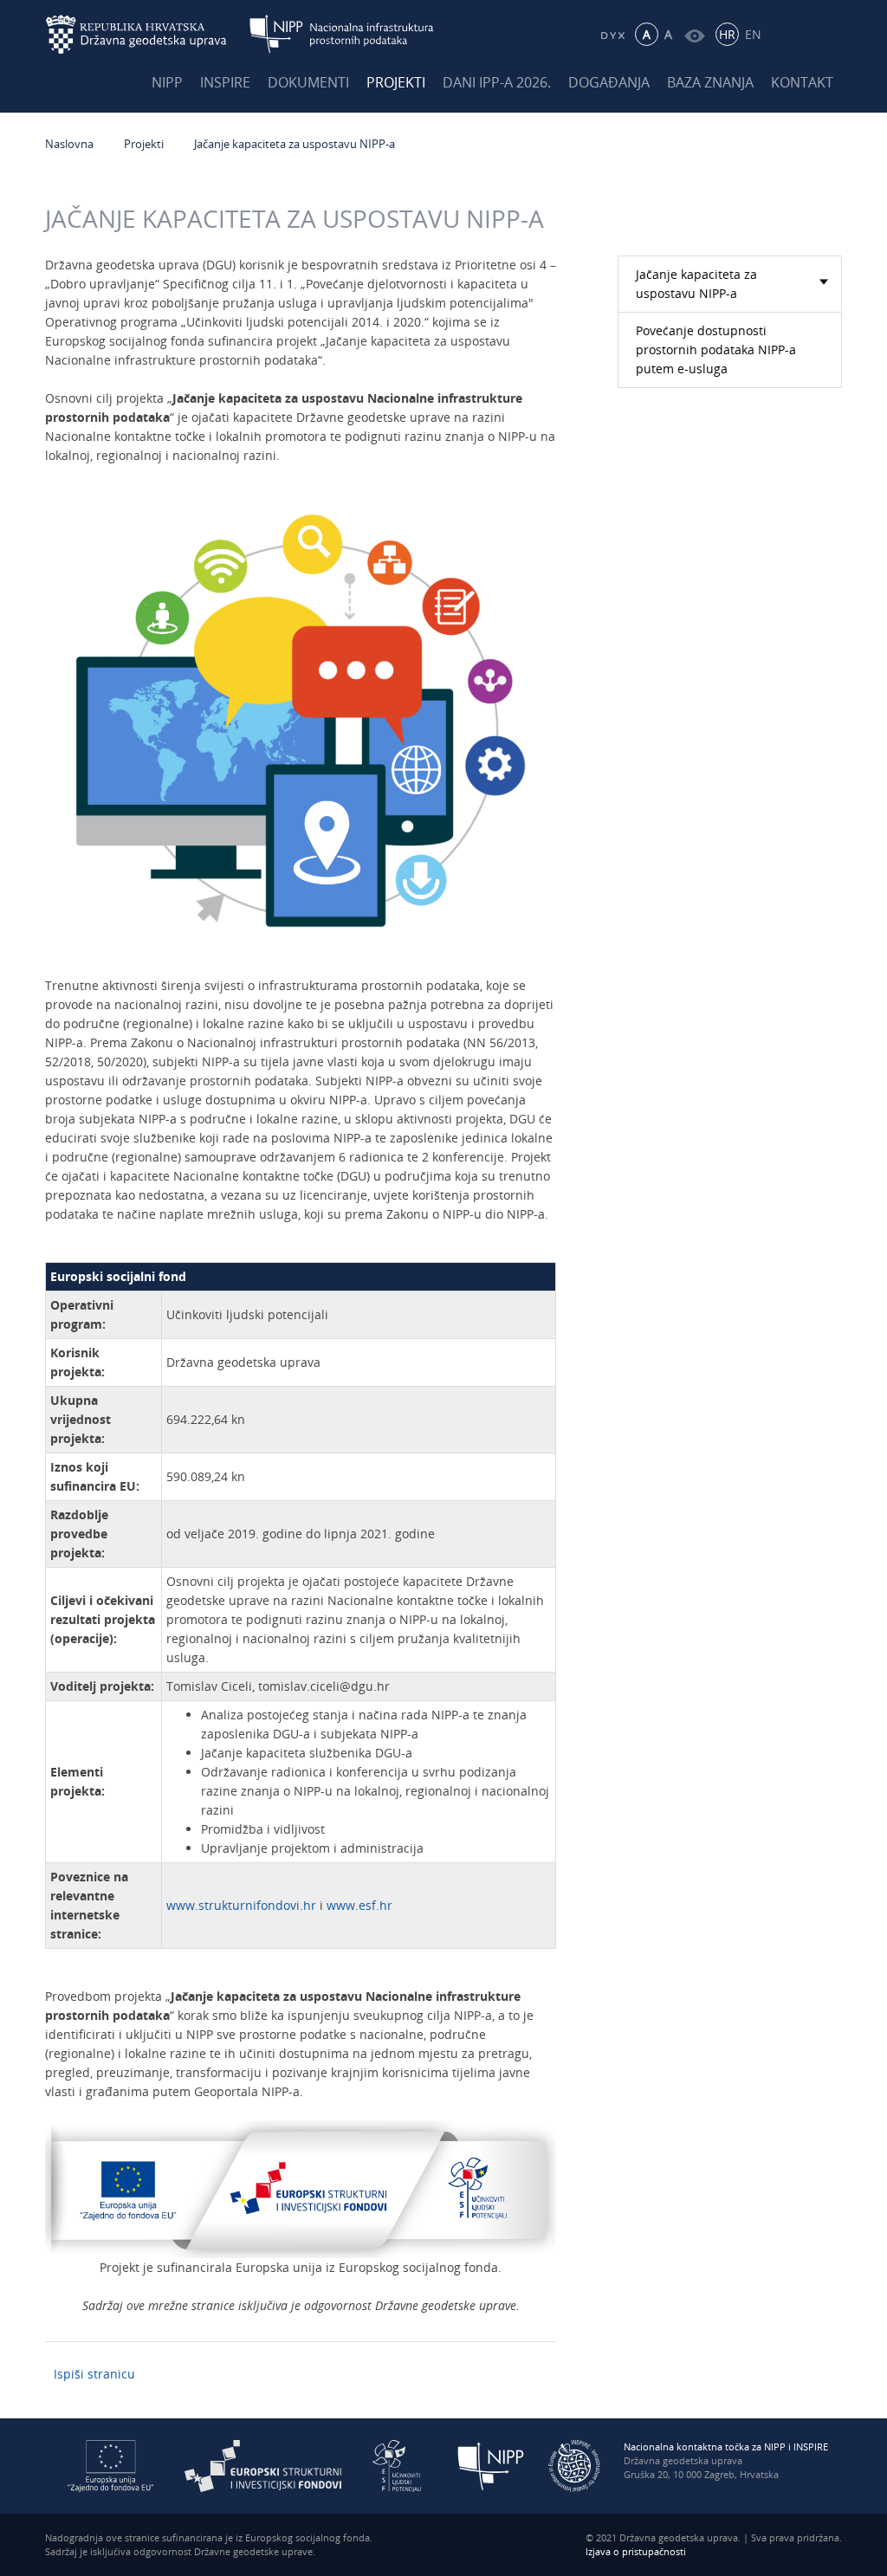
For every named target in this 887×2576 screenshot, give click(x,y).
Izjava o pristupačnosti (636, 2551)
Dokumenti (308, 82)
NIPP (167, 82)
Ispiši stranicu (94, 2374)
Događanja (609, 82)
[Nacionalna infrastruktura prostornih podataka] (342, 34)
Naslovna (69, 144)
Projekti (396, 82)
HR (727, 34)
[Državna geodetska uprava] (147, 34)
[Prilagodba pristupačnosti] (694, 34)
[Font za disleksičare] (612, 34)
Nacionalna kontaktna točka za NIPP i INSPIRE (726, 2447)
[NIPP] (491, 2465)
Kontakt (802, 82)
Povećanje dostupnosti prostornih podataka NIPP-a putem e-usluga (716, 350)
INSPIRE (225, 82)
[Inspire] (574, 2465)
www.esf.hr (359, 1905)
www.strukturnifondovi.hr (241, 1905)
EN (753, 34)
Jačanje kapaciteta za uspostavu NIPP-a (295, 144)
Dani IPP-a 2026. (497, 82)
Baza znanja (710, 82)
